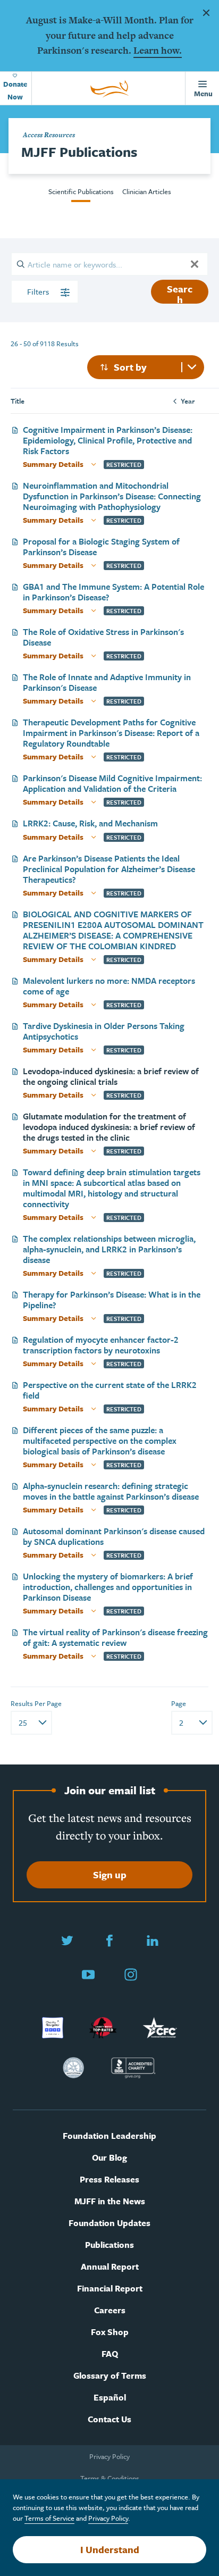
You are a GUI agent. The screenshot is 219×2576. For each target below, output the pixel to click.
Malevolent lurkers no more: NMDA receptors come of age (109, 986)
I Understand (110, 2549)
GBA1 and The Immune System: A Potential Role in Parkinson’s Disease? (113, 592)
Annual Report (110, 2267)
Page (179, 1703)
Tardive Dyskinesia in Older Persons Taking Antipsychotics (104, 1031)
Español (110, 2398)
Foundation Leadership (109, 2136)
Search (180, 293)
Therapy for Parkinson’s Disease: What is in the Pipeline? (112, 1300)
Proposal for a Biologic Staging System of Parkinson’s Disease (101, 547)
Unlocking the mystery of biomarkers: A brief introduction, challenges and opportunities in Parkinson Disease (108, 1587)
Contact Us (109, 2419)
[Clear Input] (195, 264)
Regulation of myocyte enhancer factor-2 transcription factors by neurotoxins (101, 1345)
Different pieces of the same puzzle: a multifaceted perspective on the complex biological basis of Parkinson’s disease (100, 1441)
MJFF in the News (110, 2201)
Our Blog (109, 2158)
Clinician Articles (147, 191)
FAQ (110, 2354)
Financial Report (110, 2289)
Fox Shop (110, 2332)
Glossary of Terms (110, 2376)
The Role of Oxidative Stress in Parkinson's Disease (103, 637)
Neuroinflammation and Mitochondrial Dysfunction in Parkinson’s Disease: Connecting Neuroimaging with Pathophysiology (112, 496)
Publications (109, 2245)
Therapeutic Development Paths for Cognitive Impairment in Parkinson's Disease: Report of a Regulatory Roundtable (111, 733)
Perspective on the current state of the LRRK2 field (110, 1390)
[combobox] (146, 367)
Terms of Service (49, 2518)
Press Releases (109, 2180)
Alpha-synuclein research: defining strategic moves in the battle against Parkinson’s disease (111, 1491)
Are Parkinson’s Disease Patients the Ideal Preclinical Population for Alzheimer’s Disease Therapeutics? (109, 869)
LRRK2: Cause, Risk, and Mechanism (90, 823)
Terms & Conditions (110, 2478)
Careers (110, 2310)
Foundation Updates (109, 2223)
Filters (39, 291)
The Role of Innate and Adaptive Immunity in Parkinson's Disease (107, 682)
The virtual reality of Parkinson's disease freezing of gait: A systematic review (115, 1637)
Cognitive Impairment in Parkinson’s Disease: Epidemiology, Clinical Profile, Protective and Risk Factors (108, 440)
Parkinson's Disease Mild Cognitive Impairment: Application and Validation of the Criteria (112, 783)
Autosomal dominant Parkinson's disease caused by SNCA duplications (114, 1536)
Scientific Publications (81, 191)
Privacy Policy (109, 2456)
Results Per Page (36, 1703)
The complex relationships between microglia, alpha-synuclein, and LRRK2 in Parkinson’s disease (109, 1249)
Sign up (110, 1875)
